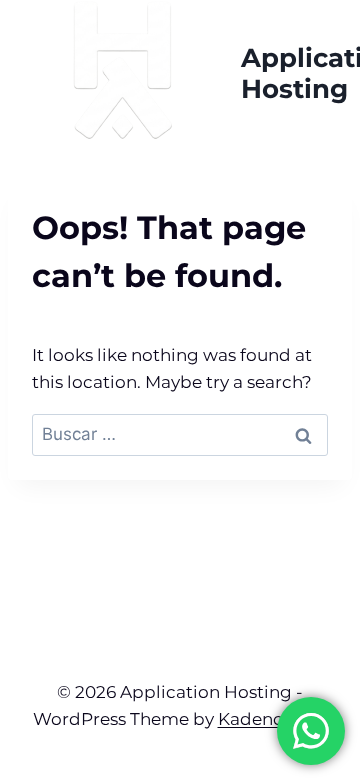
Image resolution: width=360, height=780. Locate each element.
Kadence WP (273, 719)
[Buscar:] (180, 434)
